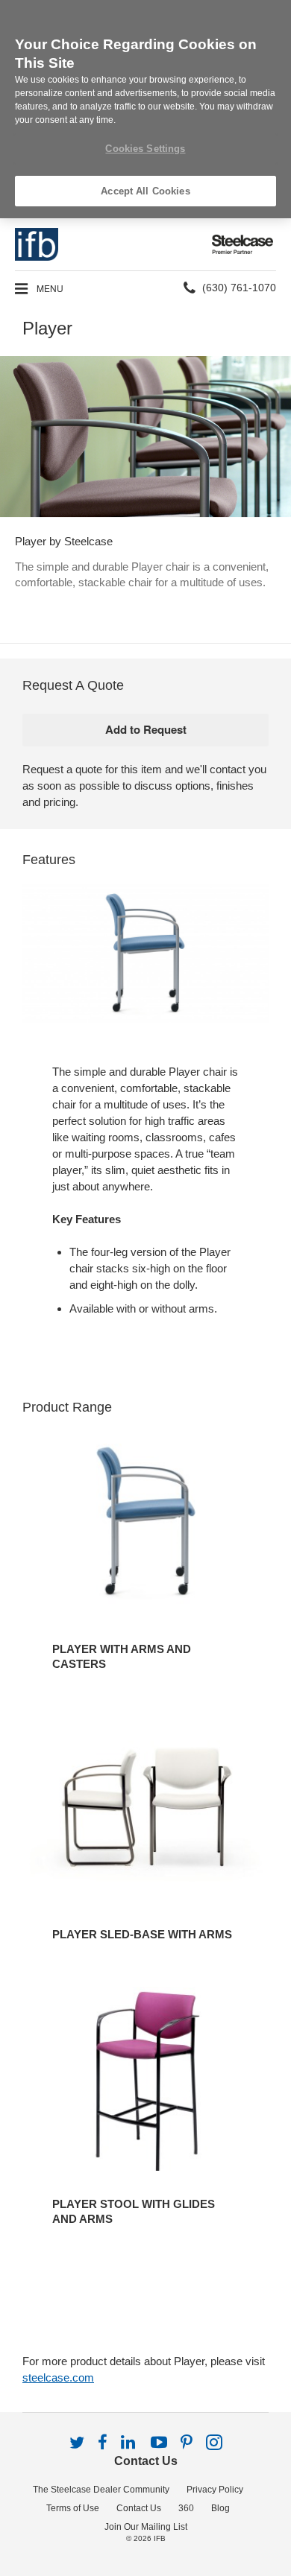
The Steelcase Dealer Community (101, 2490)
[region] (145, 109)
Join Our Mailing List (146, 2527)
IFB (160, 2538)
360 (186, 2508)
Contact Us (146, 2461)
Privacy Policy (215, 2490)
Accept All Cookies (145, 191)
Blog (220, 2508)
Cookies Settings (145, 149)
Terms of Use (73, 2508)
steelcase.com (58, 2377)
